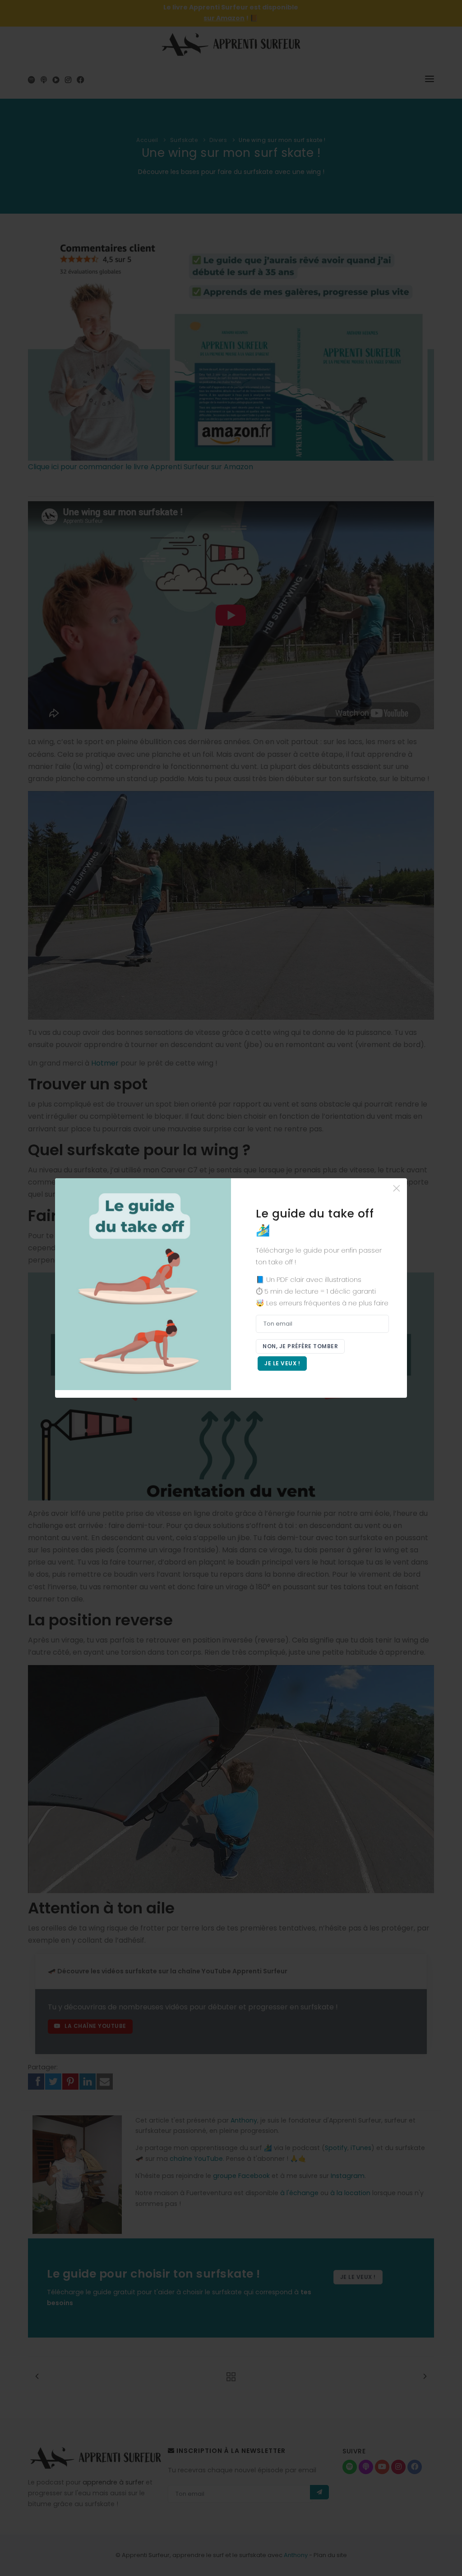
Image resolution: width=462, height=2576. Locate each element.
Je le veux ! (282, 1363)
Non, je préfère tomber (300, 1346)
